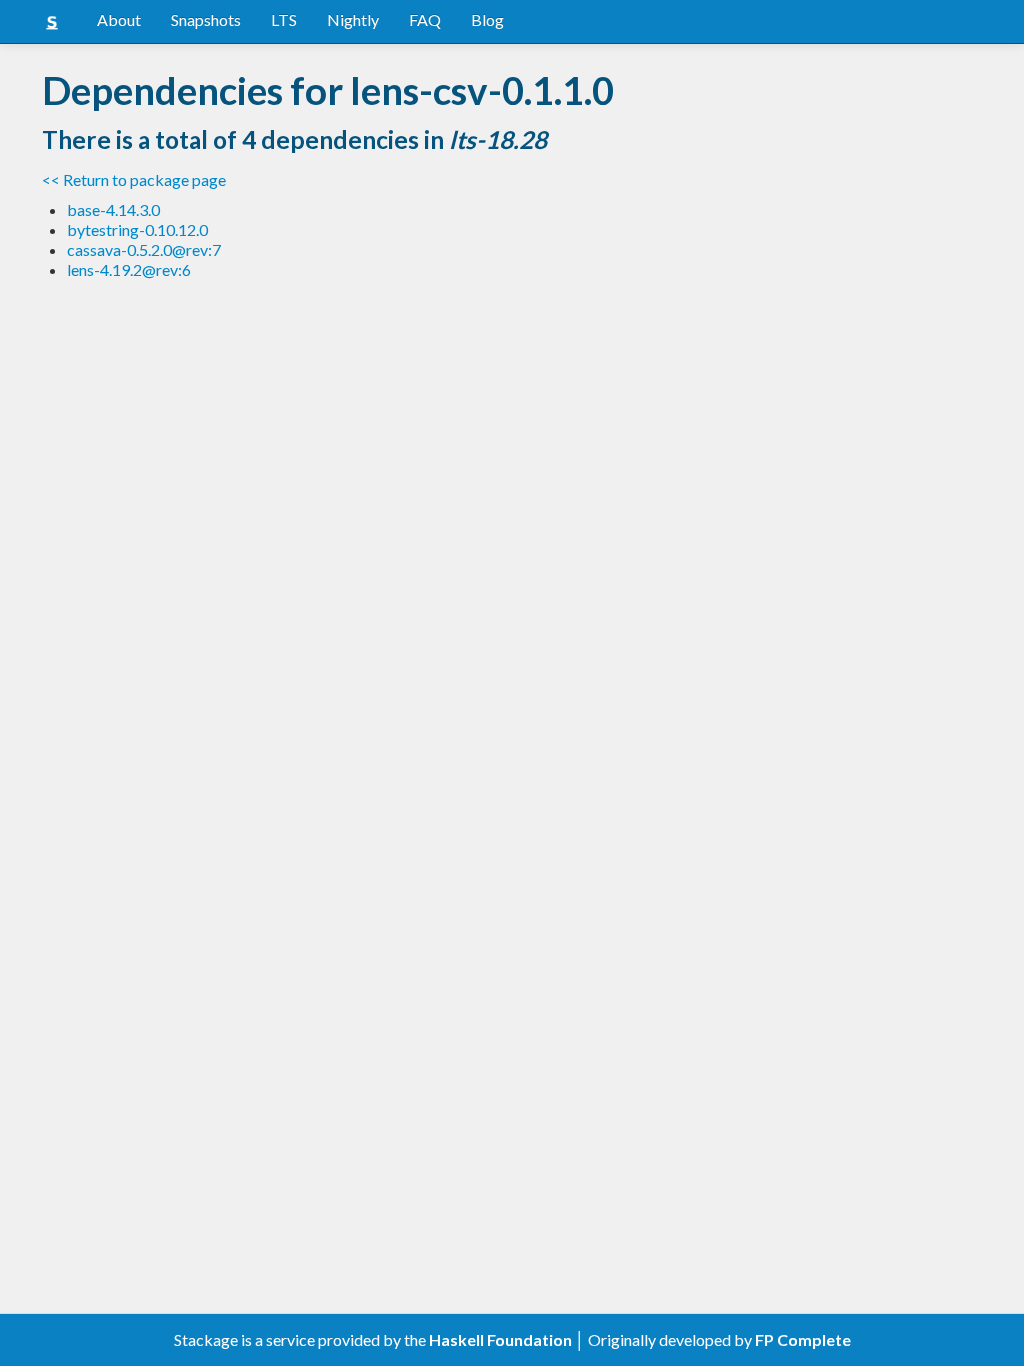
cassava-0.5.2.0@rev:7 (144, 249)
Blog (487, 19)
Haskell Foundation (500, 1339)
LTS (284, 19)
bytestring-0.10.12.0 (137, 229)
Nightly (353, 19)
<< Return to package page (134, 179)
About (119, 19)
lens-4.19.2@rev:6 (129, 269)
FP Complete (803, 1339)
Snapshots (206, 19)
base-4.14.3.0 (113, 209)
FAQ (425, 19)
